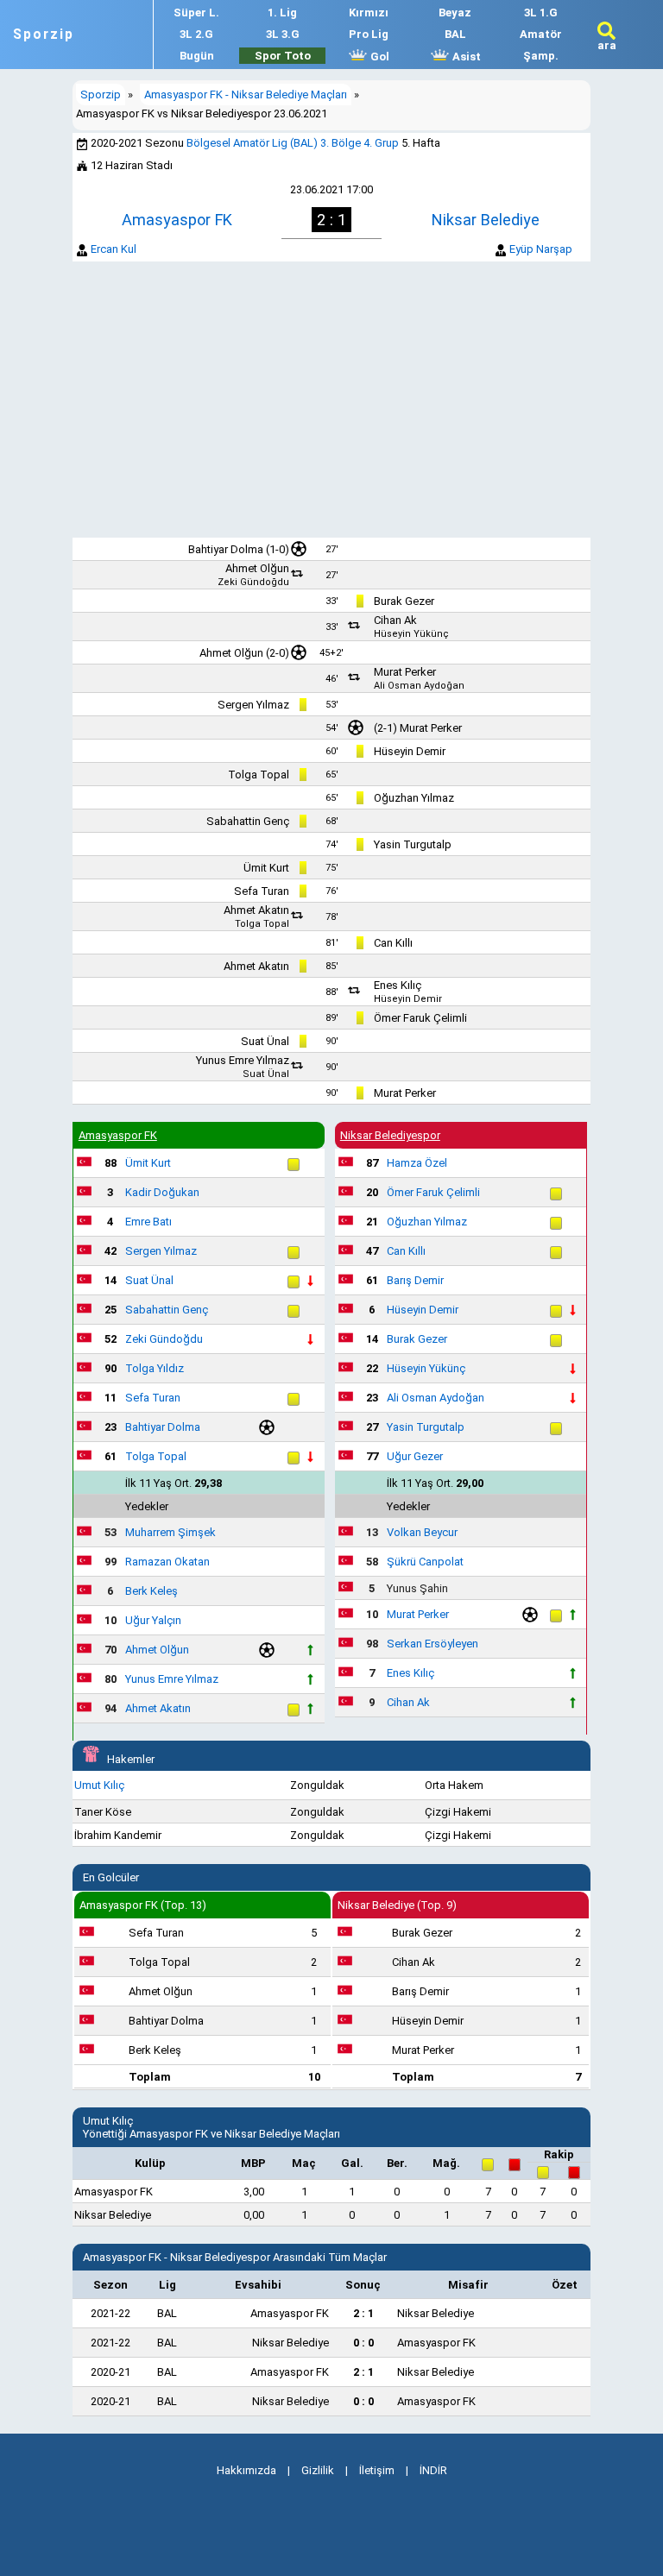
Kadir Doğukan (162, 1192)
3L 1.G (541, 13)
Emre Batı (148, 1222)
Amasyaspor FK (177, 220)
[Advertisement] (331, 400)
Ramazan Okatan (167, 1562)
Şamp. (541, 56)
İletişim (377, 2470)
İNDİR (433, 2470)
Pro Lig (369, 34)
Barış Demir (415, 1280)
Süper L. (196, 13)
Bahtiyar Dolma (226, 549)
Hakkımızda (246, 2470)
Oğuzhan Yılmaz (414, 798)
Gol (379, 57)
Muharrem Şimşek (170, 1532)
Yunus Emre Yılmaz (243, 1060)
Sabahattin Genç (248, 821)
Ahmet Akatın (256, 910)
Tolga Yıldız (155, 1368)
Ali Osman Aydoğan (419, 686)
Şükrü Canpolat (425, 1562)
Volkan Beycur (422, 1532)
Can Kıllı (393, 943)
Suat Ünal (265, 1041)
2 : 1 (363, 2313)
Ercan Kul (114, 249)
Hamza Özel (417, 1163)
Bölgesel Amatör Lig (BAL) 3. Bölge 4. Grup (293, 143)
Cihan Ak (395, 620)
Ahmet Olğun (257, 568)
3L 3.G (283, 34)
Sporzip (44, 35)
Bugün (197, 56)
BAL (455, 34)
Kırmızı (369, 13)
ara (607, 45)
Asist (465, 57)
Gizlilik (318, 2470)
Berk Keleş (152, 1591)
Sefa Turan (262, 891)
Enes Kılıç (398, 985)
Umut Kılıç (99, 1785)
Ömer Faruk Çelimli (420, 1018)
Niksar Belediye (486, 220)
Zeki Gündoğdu (253, 582)
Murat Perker (405, 672)
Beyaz (455, 13)
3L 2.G (196, 34)
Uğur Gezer (415, 1456)
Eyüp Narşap (541, 249)
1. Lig (282, 13)
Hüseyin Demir (410, 751)
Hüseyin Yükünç (411, 634)
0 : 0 (363, 2343)
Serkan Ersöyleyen (433, 1644)
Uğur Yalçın (153, 1620)
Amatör (541, 34)
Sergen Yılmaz (253, 705)
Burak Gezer (404, 601)
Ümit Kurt (266, 868)
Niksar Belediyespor (390, 1135)
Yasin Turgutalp (413, 844)
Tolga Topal (259, 775)
